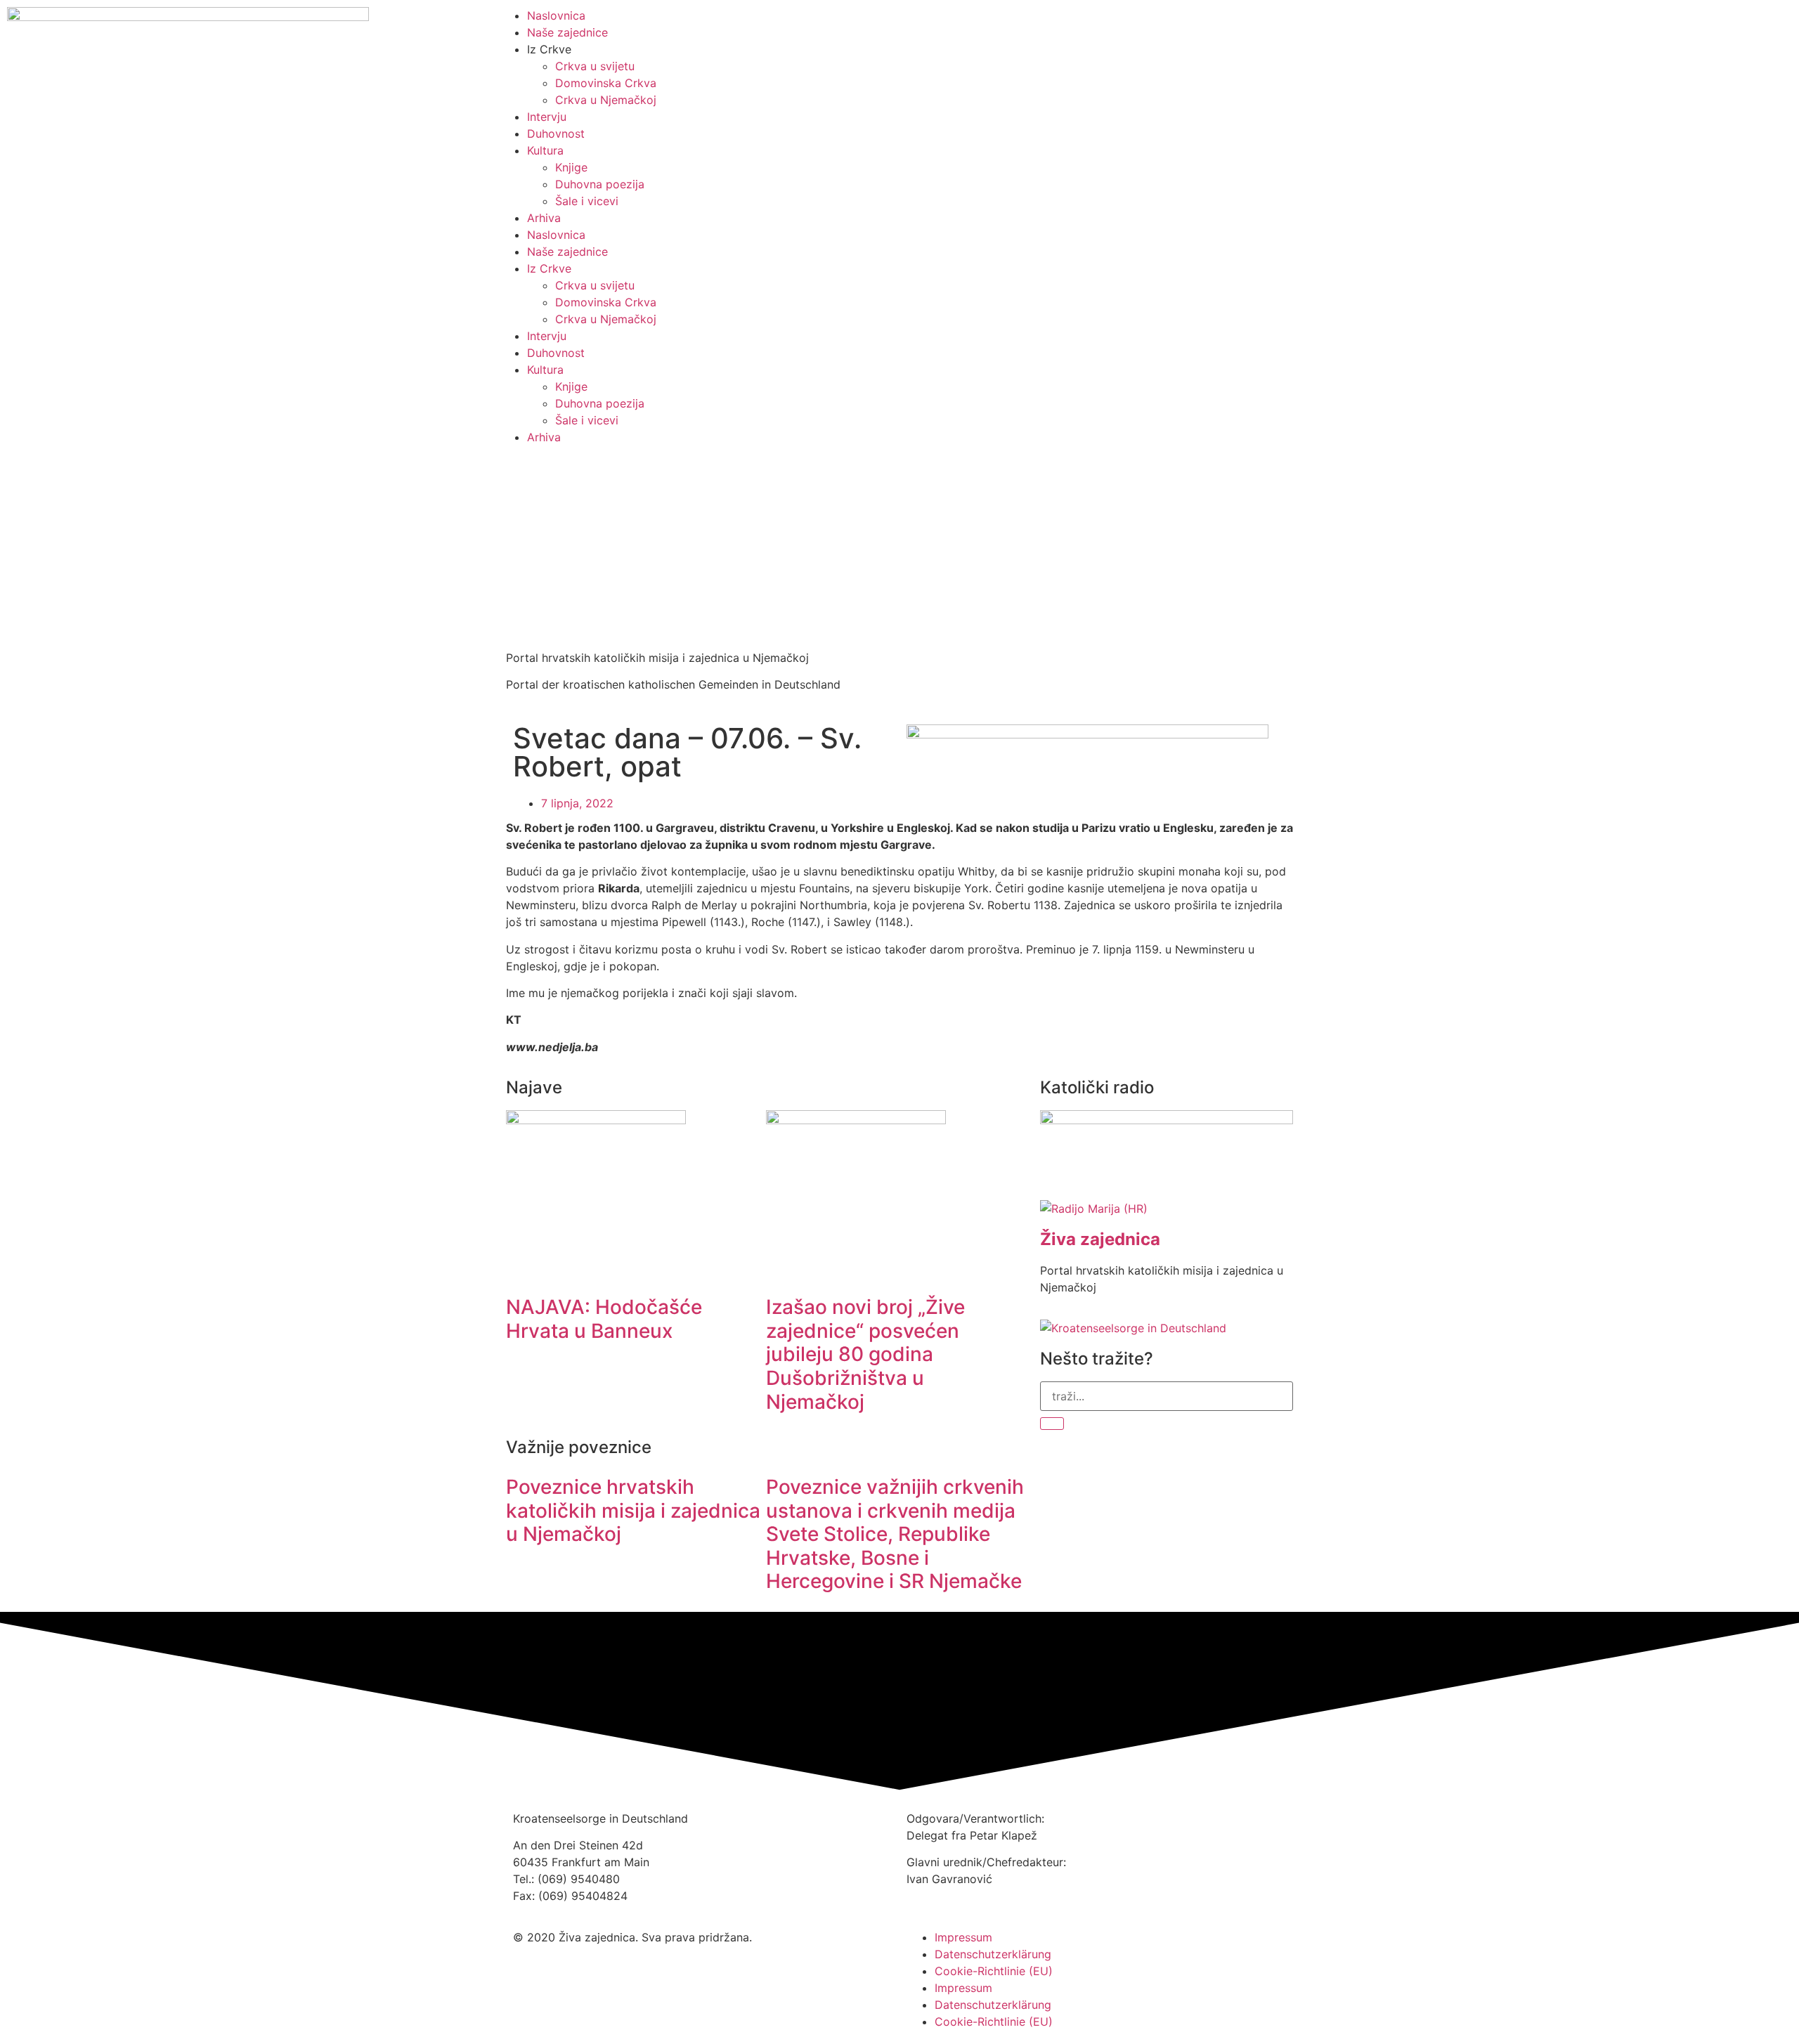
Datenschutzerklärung (993, 1954)
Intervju (547, 117)
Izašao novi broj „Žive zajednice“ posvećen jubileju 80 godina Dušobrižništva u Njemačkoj (865, 1354)
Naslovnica (556, 235)
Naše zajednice (567, 252)
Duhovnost (556, 134)
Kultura (545, 150)
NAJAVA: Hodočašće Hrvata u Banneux (604, 1319)
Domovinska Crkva (606, 83)
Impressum (963, 1937)
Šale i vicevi (587, 201)
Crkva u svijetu (595, 66)
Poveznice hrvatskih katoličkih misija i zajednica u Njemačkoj (633, 1510)
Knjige (571, 167)
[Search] (1052, 1424)
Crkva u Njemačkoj (606, 100)
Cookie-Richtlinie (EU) (994, 1971)
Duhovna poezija (600, 184)
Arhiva (544, 218)
